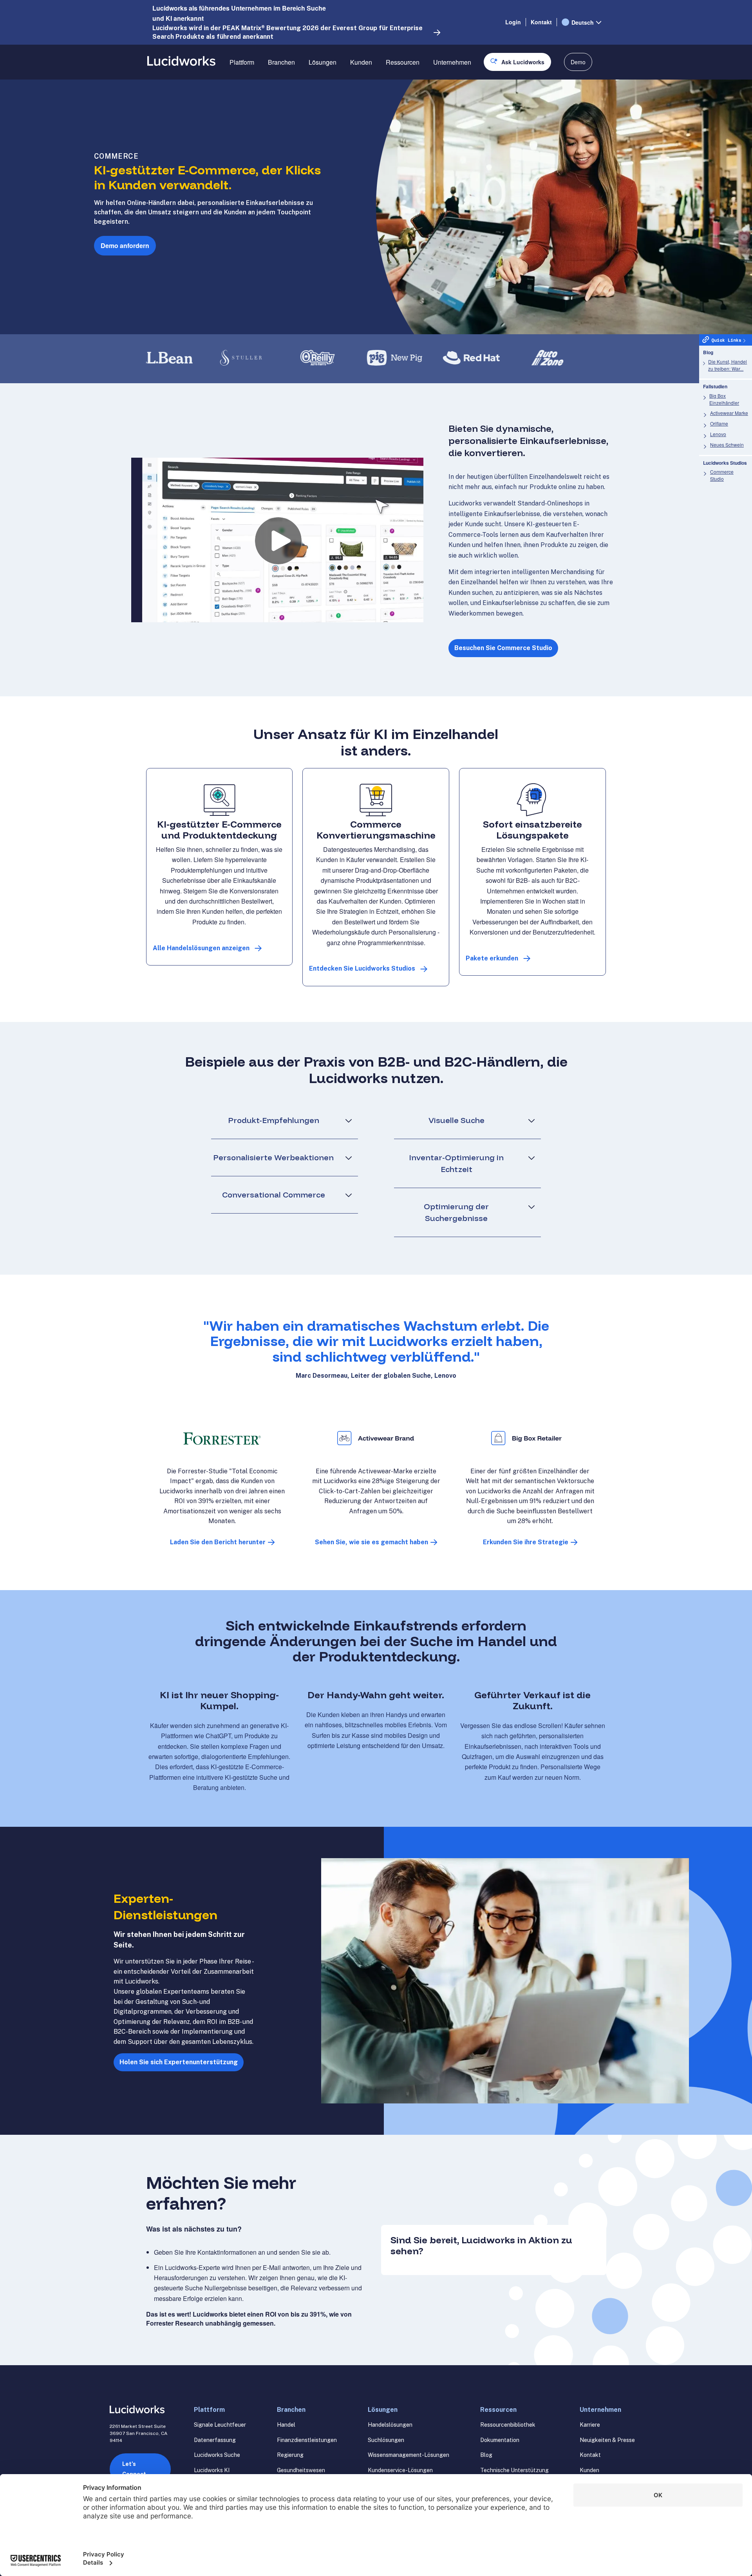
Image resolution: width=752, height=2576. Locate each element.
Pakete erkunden (492, 958)
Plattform (242, 62)
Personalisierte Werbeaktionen (273, 1157)
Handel (286, 2425)
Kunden (361, 62)
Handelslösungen (390, 2425)
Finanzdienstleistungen (307, 2440)
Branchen (281, 62)
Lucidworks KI (212, 2470)
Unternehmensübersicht (466, 90)
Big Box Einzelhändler (724, 399)
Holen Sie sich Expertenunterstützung (179, 2062)
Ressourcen (403, 62)
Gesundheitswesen (301, 2470)
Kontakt (541, 22)
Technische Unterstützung (514, 2470)
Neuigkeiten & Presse (607, 2440)
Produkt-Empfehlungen (274, 1120)
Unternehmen (452, 62)
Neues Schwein (727, 445)
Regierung (290, 2455)
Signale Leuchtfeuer (220, 2425)
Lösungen (323, 62)
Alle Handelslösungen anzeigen (201, 948)
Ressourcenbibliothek (508, 2425)
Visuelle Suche (456, 1120)
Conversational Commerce (274, 1195)
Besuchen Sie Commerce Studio (503, 648)
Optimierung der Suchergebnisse (456, 1212)
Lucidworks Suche (217, 2455)
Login (513, 22)
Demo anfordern (125, 245)
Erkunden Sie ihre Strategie (526, 1542)
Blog (486, 2455)
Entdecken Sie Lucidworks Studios (362, 968)
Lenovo (718, 434)
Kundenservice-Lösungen (400, 2470)
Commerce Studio (722, 475)
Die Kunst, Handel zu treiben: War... (728, 365)
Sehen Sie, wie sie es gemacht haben (371, 1542)
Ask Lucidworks (523, 62)
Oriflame (719, 423)
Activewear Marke (729, 413)
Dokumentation (500, 2440)
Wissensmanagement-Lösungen (409, 2455)
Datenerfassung (215, 2440)
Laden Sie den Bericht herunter (218, 1542)
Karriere (590, 2425)
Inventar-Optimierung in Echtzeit (456, 1163)
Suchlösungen (386, 2440)
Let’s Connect (134, 2469)
